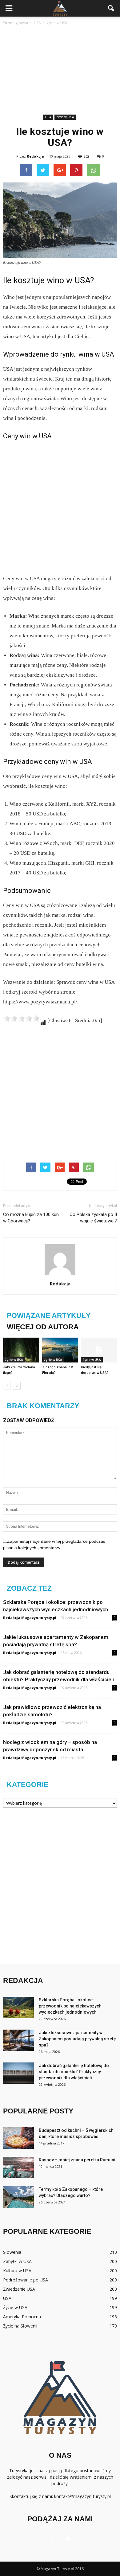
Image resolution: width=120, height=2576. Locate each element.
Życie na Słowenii (20, 2326)
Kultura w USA (17, 2271)
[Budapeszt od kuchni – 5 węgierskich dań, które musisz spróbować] (18, 2138)
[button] (111, 8)
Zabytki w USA (17, 2261)
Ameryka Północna (22, 2317)
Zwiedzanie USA (19, 2289)
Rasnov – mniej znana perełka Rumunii (78, 2160)
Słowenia (12, 2252)
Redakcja (35, 156)
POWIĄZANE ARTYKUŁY (49, 1315)
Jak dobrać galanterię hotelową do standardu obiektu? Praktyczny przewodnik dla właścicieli (74, 2072)
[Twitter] (68, 2539)
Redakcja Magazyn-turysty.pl (30, 1618)
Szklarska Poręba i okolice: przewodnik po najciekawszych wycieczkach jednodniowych (70, 2006)
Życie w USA (65, 117)
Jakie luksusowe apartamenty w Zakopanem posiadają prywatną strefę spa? (77, 2039)
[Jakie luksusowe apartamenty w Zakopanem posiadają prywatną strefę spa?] (18, 2040)
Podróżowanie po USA (26, 2280)
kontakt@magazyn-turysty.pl (82, 2496)
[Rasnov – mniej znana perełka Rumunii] (18, 2168)
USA (48, 117)
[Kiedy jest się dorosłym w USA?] (99, 1350)
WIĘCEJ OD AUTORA (43, 1327)
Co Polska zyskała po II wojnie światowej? (93, 1218)
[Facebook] (52, 2539)
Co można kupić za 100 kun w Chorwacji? (31, 1218)
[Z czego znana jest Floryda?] (60, 1350)
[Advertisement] (60, 71)
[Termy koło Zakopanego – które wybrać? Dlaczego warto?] (18, 2197)
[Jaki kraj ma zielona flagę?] (21, 1350)
